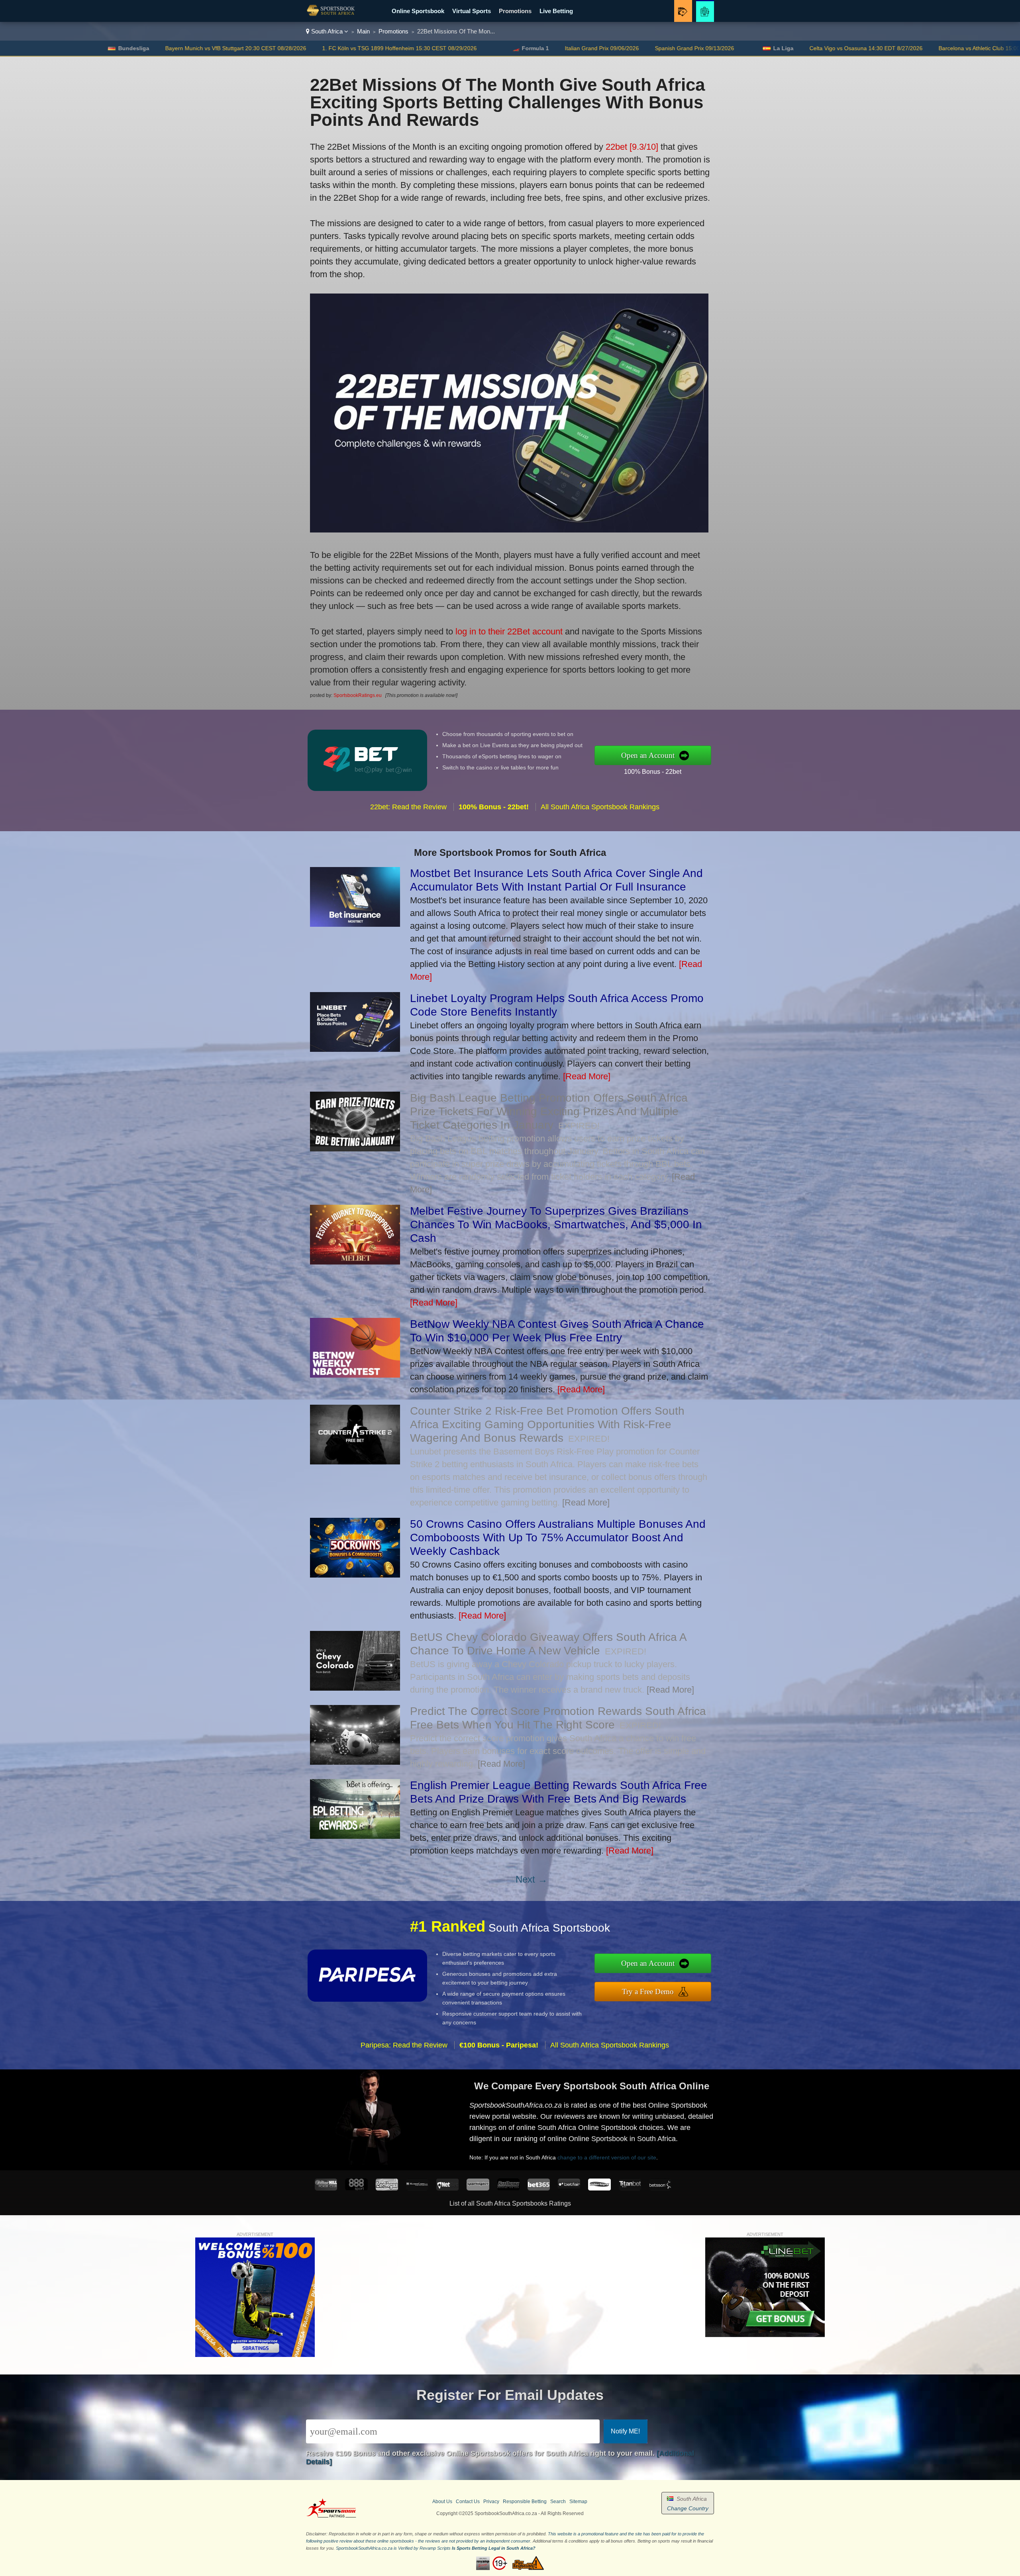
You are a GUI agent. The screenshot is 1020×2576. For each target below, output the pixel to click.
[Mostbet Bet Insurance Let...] (355, 924)
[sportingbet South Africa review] (478, 2188)
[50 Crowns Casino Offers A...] (355, 1575)
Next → (532, 1879)
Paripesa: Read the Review (404, 2045)
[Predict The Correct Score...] (355, 1762)
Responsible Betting (525, 2502)
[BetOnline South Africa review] (508, 2188)
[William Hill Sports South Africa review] (326, 2188)
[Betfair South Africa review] (569, 2188)
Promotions (515, 11)
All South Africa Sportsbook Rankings (600, 807)
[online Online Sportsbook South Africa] (331, 16)
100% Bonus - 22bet (653, 772)
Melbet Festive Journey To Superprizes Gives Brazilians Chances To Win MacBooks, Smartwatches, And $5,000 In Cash (556, 1224)
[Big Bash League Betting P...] (355, 1148)
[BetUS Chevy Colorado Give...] (355, 1688)
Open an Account (648, 755)
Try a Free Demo (648, 1992)
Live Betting (556, 11)
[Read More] (587, 1076)
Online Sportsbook (418, 11)
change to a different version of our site (607, 2157)
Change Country (688, 2508)
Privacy (491, 2502)
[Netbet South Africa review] (447, 2188)
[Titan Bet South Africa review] (630, 2188)
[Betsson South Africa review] (660, 2188)
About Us (442, 2502)
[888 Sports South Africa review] (356, 2188)
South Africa (327, 31)
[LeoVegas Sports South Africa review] (387, 2188)
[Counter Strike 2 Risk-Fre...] (355, 1461)
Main (363, 31)
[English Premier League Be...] (355, 1836)
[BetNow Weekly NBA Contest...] (355, 1375)
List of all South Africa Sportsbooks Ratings (510, 2203)
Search (558, 2502)
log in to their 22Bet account (509, 631)
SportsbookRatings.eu (358, 695)
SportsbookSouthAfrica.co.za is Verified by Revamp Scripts (393, 2548)
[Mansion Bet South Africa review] (417, 2188)
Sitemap (578, 2502)
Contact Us (468, 2502)
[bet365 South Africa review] (539, 2188)
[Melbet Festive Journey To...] (355, 1262)
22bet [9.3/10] (632, 147)
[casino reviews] (331, 2516)
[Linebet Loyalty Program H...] (355, 1049)
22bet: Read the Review (408, 807)
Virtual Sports (472, 11)
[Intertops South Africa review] (599, 2188)
